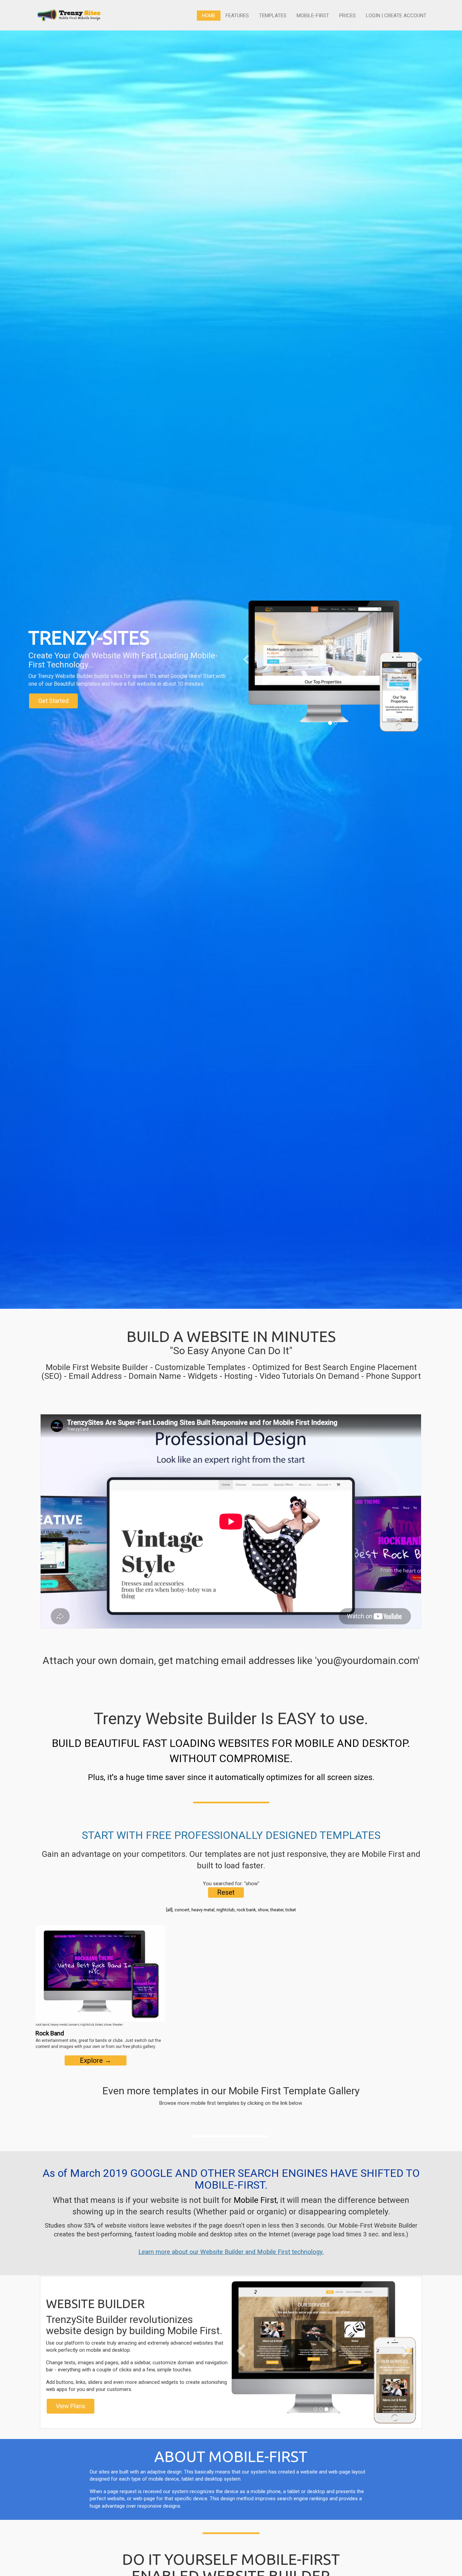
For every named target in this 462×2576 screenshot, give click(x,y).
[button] (246, 695)
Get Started (53, 701)
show (263, 1910)
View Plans (71, 2406)
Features (237, 16)
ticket (291, 1910)
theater (277, 1910)
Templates (273, 16)
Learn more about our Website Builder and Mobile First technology (230, 2252)
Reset (226, 1892)
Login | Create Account (396, 16)
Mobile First (255, 2200)
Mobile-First (313, 16)
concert (182, 1910)
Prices (348, 16)
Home (209, 16)
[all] (169, 1910)
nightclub (226, 1910)
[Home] (69, 15)
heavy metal (203, 1910)
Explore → (96, 2060)
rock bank (246, 1910)
